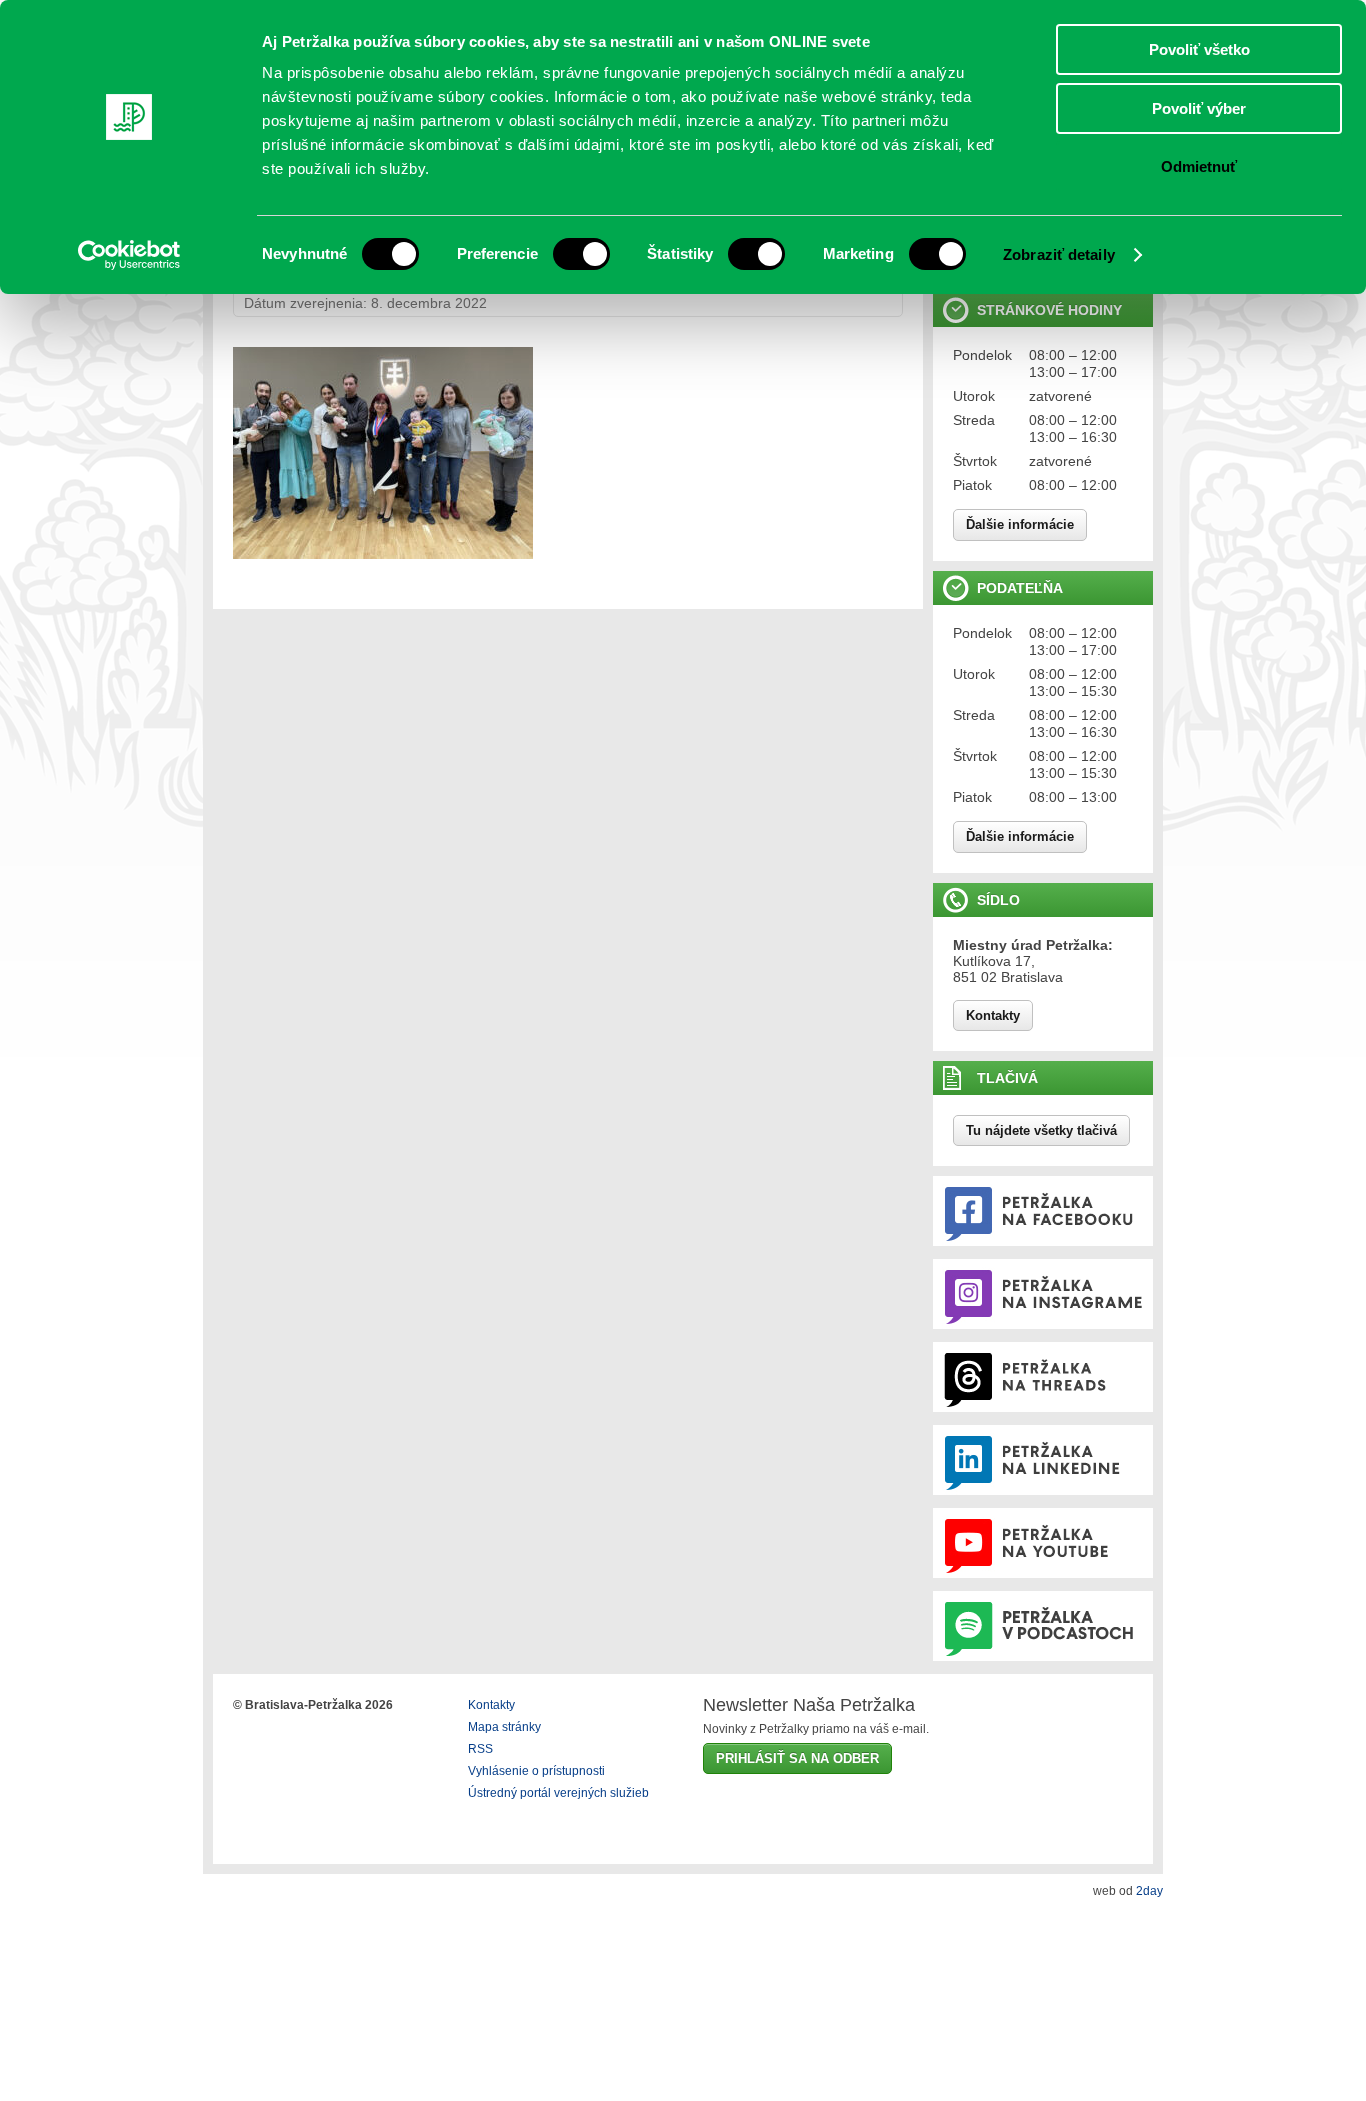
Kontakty (993, 1015)
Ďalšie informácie (1020, 524)
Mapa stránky (504, 1727)
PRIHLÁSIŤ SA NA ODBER (797, 1758)
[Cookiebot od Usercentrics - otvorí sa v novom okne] (129, 255)
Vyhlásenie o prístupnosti (536, 1771)
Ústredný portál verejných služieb (558, 1793)
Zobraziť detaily (1059, 254)
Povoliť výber (1199, 108)
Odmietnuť (1199, 166)
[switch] (581, 254)
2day (1149, 1891)
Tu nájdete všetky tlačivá (1041, 1130)
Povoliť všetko (1199, 49)
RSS (480, 1749)
